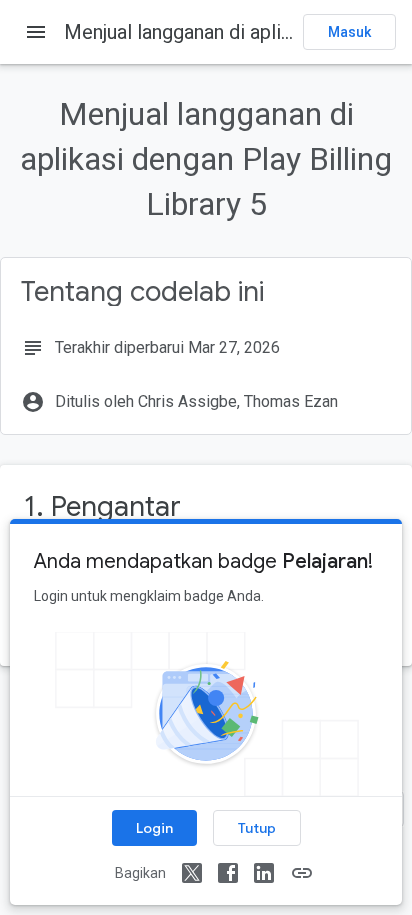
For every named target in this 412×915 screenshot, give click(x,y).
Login (154, 828)
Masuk (349, 32)
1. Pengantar (102, 506)
